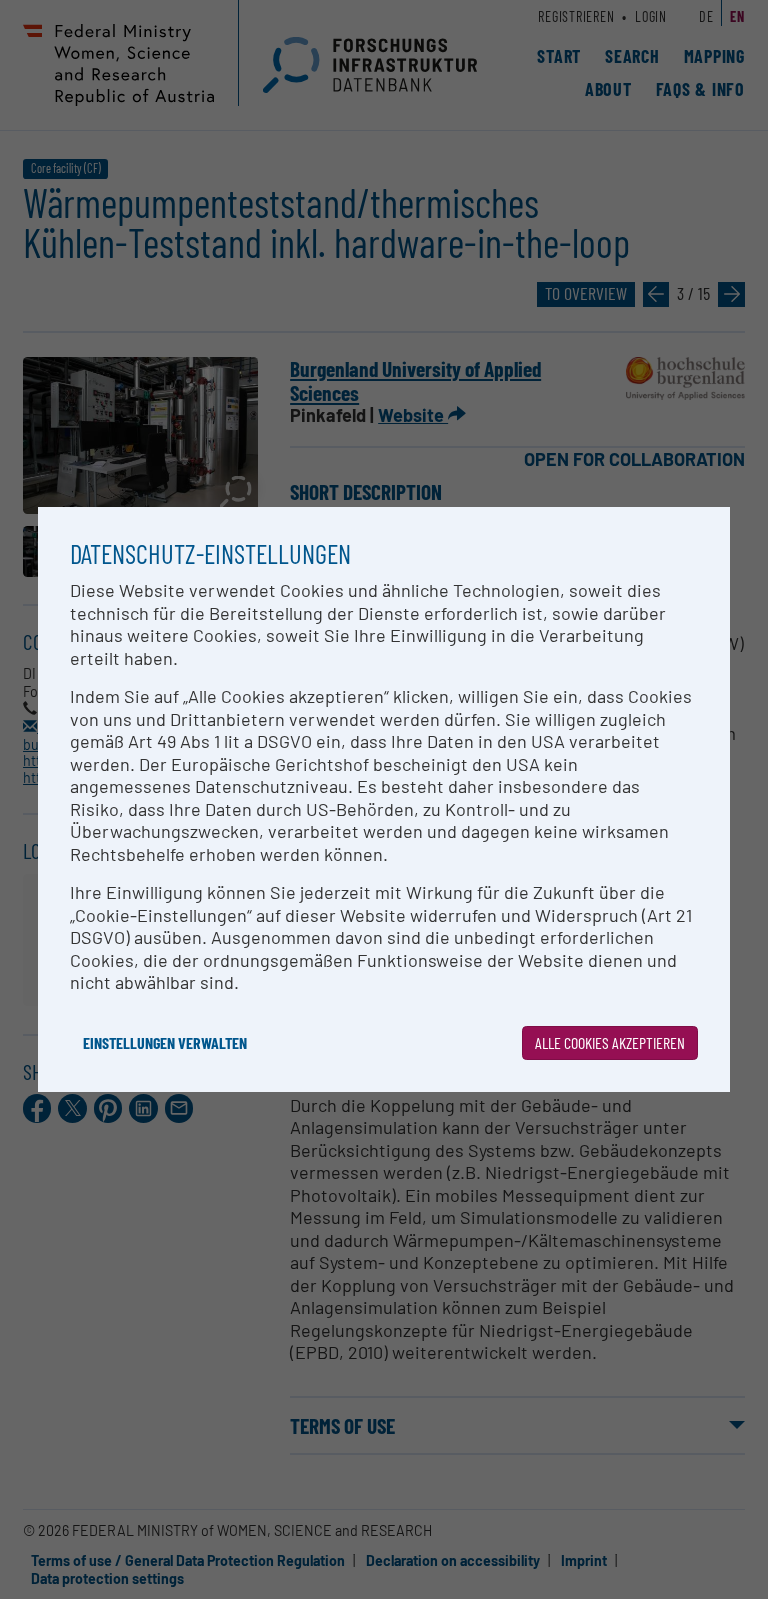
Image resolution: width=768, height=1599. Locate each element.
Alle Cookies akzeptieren (610, 1042)
